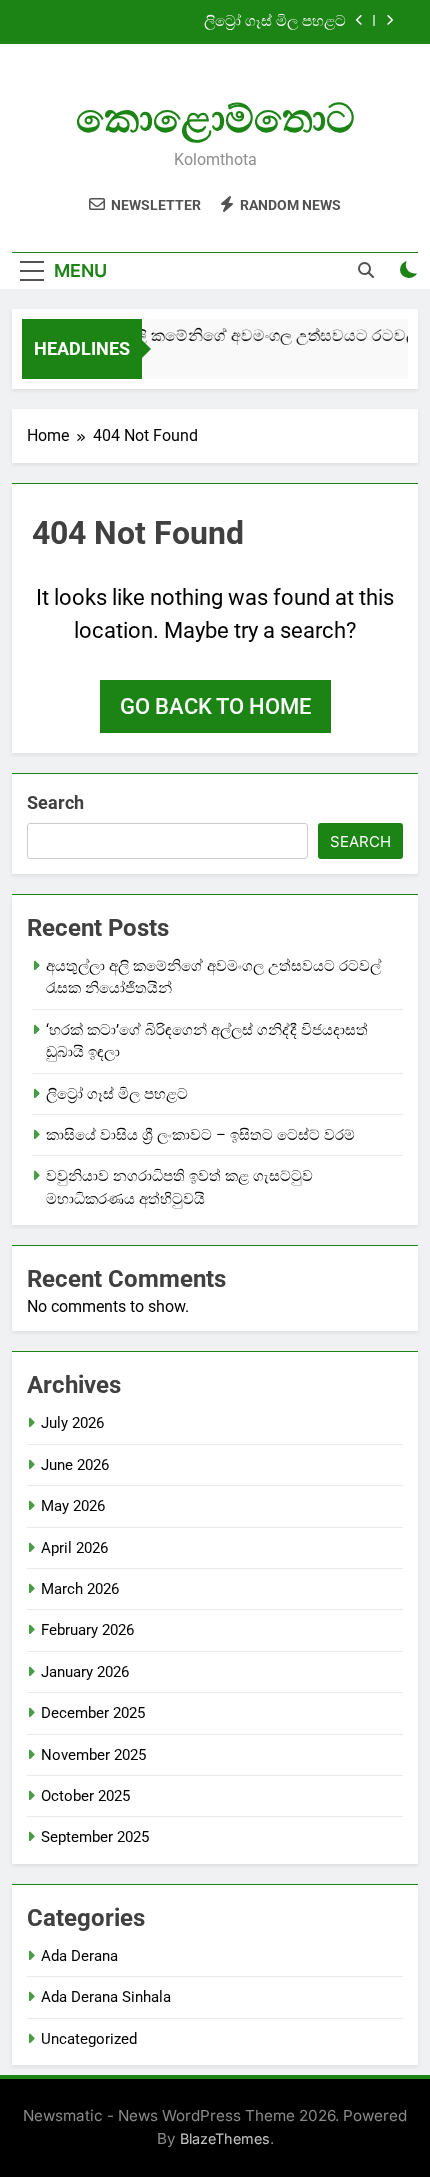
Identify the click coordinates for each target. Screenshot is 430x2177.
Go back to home (215, 706)
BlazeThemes (225, 2138)
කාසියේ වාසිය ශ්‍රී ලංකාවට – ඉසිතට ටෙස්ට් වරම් (200, 1135)
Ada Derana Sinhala (106, 1997)
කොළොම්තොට (215, 118)
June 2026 (75, 1465)
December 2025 (93, 1713)
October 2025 (85, 1796)
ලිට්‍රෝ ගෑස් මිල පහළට (275, 22)
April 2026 (74, 1548)
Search (55, 802)
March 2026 (80, 1589)
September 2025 (95, 1837)
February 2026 (87, 1630)
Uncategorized (89, 2039)
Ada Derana (79, 1956)
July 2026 (72, 1423)
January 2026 (85, 1672)
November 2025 (93, 1755)
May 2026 (73, 1506)
